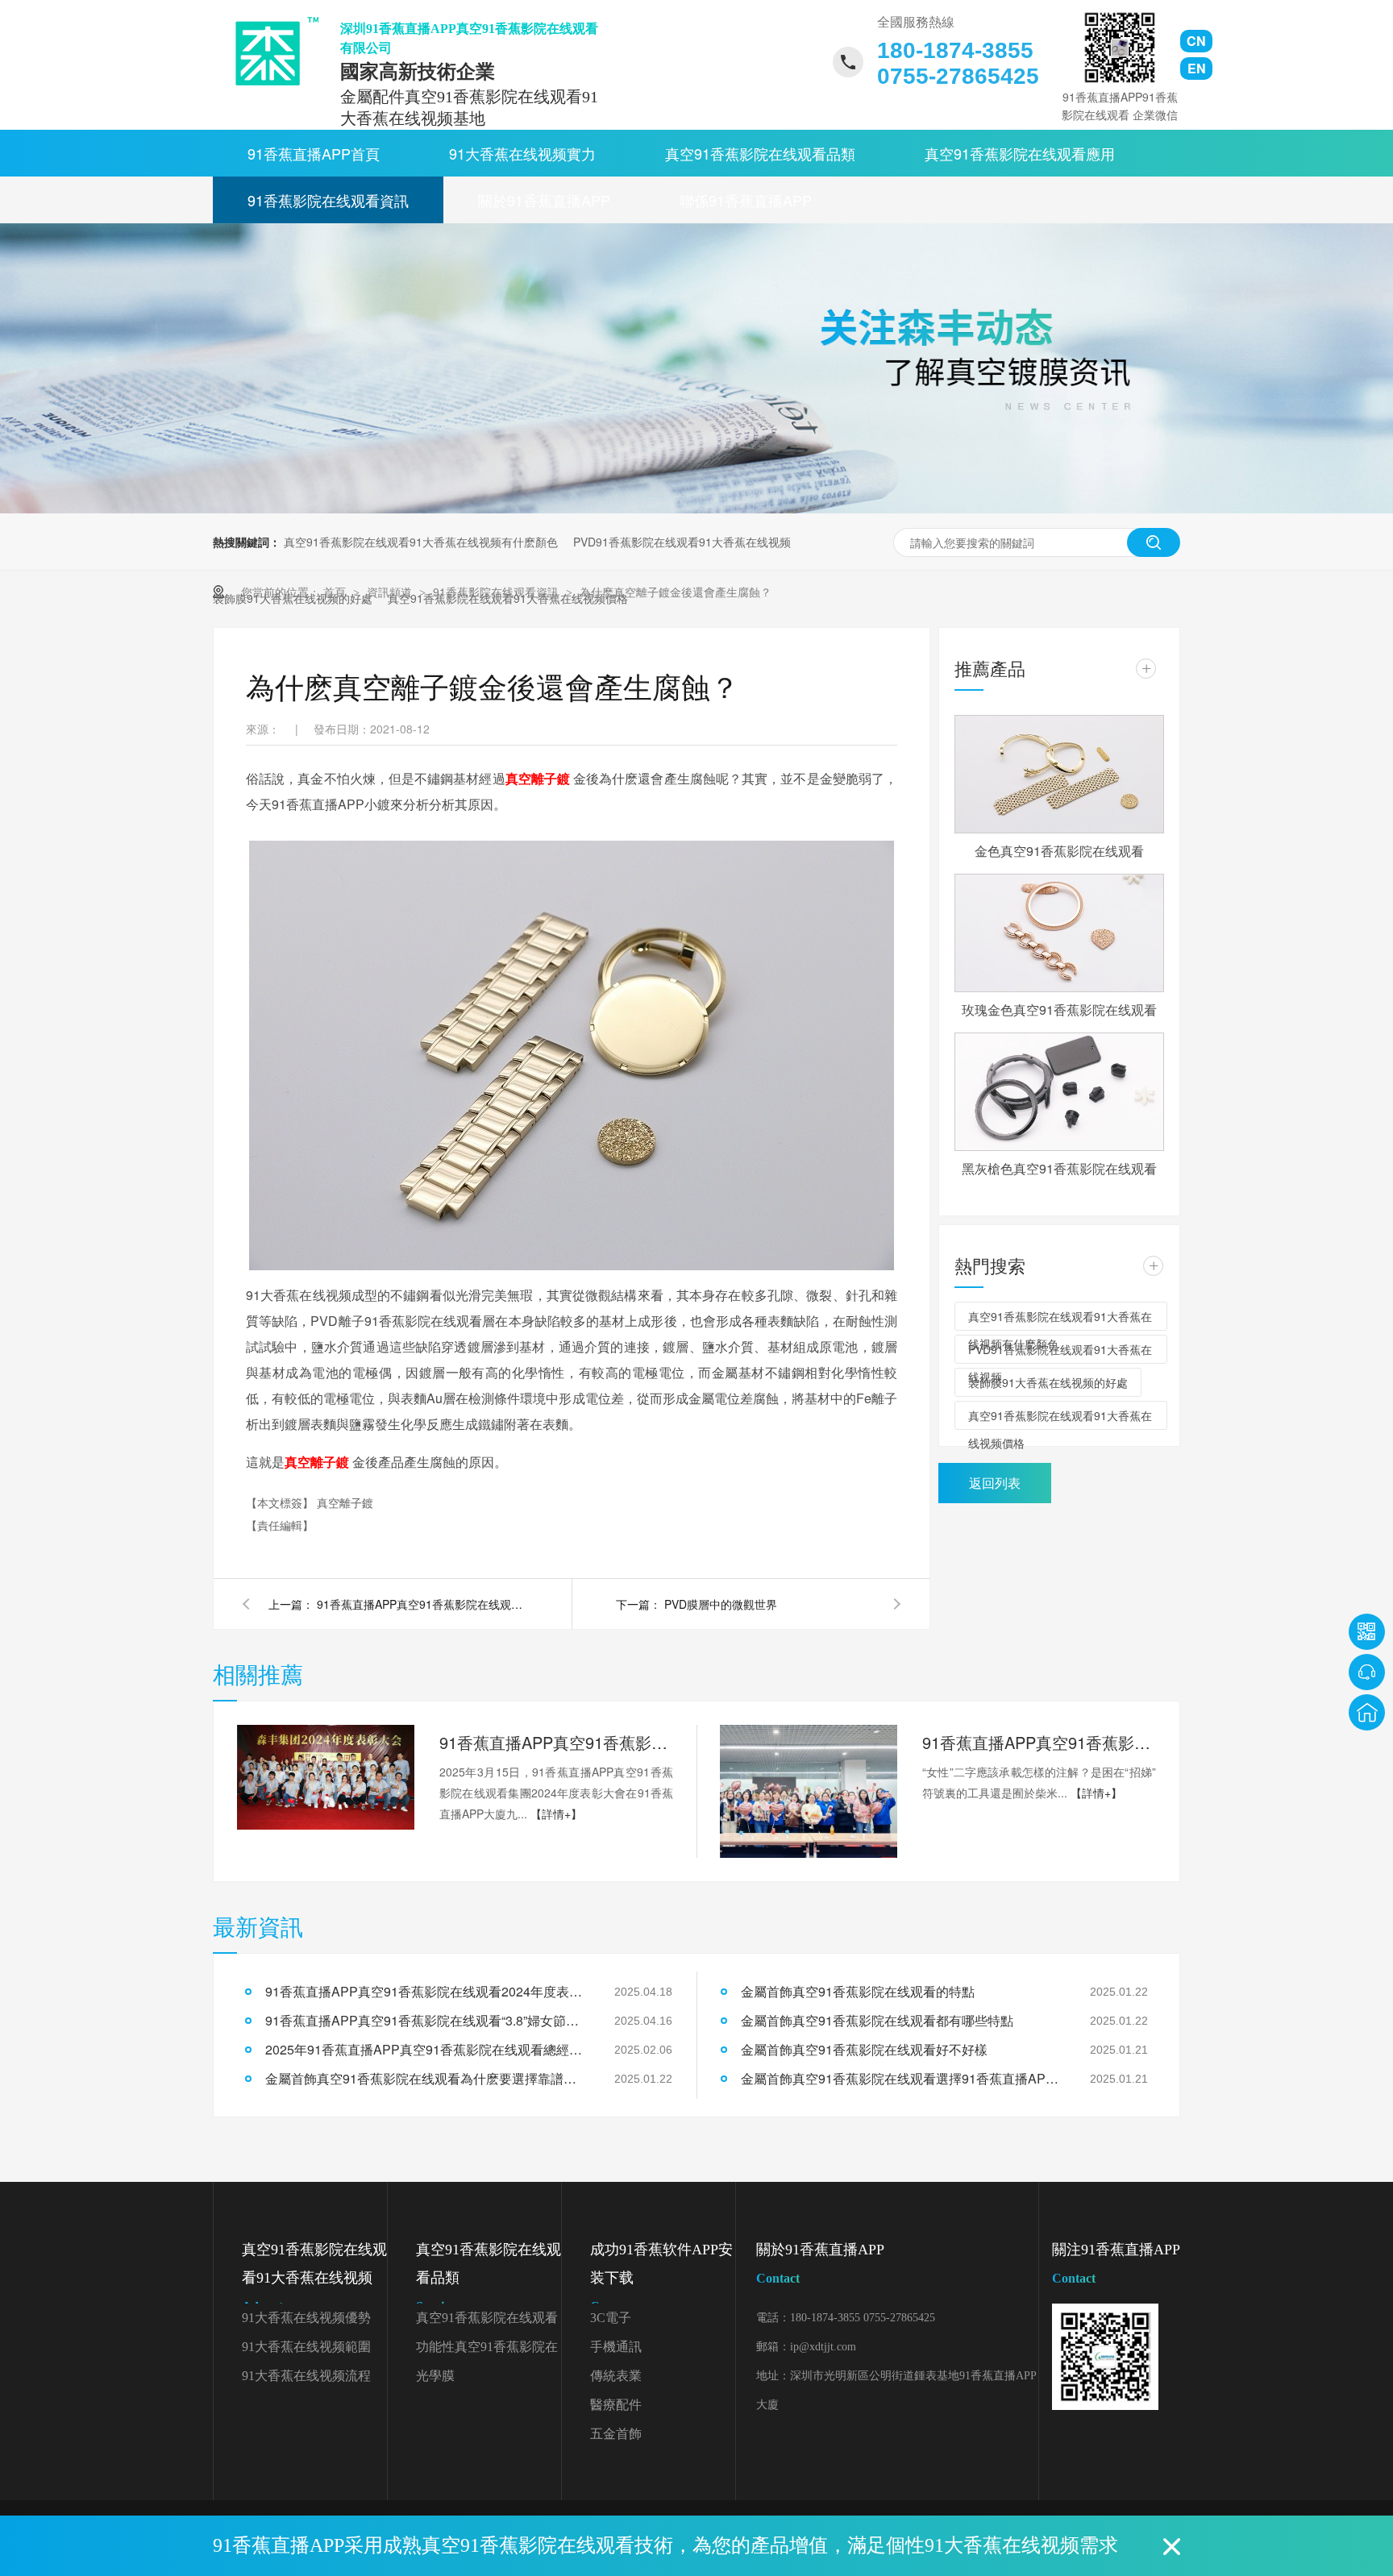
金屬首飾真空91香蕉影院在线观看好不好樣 (864, 2049)
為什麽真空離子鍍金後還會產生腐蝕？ (676, 592)
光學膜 (435, 2376)
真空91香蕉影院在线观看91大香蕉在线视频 (314, 2277)
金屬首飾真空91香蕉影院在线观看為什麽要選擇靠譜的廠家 (426, 2078)
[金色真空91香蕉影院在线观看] (1059, 774)
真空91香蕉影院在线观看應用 (1020, 153)
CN (1196, 41)
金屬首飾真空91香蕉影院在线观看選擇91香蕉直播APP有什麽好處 (902, 2078)
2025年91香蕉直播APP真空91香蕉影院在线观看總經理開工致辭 (426, 2049)
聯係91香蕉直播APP (746, 200)
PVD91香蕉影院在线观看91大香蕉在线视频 (682, 542)
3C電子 (611, 2318)
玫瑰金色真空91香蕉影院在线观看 (1059, 1010)
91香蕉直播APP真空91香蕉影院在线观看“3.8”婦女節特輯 (1039, 1742)
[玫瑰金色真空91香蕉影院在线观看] (1059, 933)
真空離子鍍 (538, 778)
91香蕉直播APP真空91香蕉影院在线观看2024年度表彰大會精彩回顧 (556, 1742)
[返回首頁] (1367, 1712)
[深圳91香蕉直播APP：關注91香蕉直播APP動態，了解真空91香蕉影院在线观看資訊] (696, 509)
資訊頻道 (391, 592)
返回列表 (995, 1483)
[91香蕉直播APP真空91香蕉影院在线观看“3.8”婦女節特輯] (809, 1791)
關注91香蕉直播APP (1116, 2263)
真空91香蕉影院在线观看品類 (760, 153)
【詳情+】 (556, 1814)
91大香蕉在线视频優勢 (306, 2318)
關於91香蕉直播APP (544, 200)
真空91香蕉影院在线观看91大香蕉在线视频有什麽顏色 (421, 542)
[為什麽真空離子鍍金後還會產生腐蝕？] (271, 51)
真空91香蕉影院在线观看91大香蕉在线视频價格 (1060, 1419)
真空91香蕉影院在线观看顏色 (487, 2322)
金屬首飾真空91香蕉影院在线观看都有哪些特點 (877, 2020)
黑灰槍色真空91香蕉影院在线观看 (1059, 1168)
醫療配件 (616, 2405)
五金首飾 (616, 2434)
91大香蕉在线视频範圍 (306, 2347)
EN (1197, 68)
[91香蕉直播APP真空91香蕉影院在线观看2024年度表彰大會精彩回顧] (326, 1777)
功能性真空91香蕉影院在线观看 (487, 2351)
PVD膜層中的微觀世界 (721, 1604)
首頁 (336, 592)
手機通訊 (616, 2347)
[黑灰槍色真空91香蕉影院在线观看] (1059, 1092)
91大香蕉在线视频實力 (522, 153)
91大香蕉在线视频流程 (306, 2376)
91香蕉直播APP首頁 (314, 153)
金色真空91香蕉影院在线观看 (1059, 851)
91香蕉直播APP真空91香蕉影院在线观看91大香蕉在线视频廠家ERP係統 (422, 1604)
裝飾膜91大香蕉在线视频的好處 (1048, 1382)
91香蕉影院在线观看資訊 (328, 200)
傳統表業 (616, 2376)
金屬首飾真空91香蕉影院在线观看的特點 (858, 1991)
